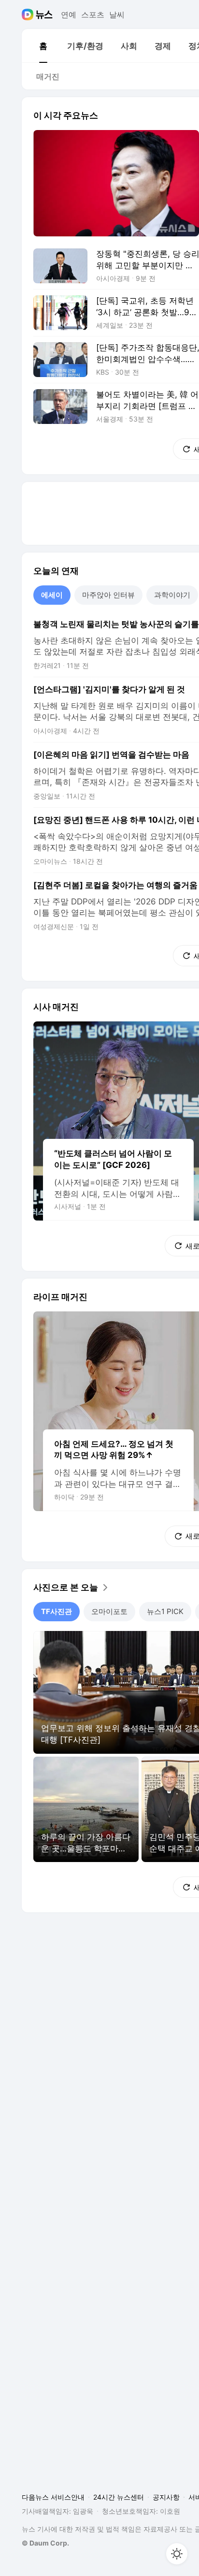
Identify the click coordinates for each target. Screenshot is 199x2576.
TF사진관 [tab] (57, 1611)
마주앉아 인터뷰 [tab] (108, 595)
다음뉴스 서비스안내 (53, 2497)
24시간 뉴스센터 (119, 2497)
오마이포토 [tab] (109, 1611)
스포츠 (93, 15)
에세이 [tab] (52, 595)
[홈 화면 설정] (177, 2554)
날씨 (117, 15)
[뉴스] (44, 15)
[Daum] (29, 15)
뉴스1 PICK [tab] (165, 1611)
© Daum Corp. (45, 2543)
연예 (69, 15)
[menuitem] (43, 46)
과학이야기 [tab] (172, 595)
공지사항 (166, 2497)
